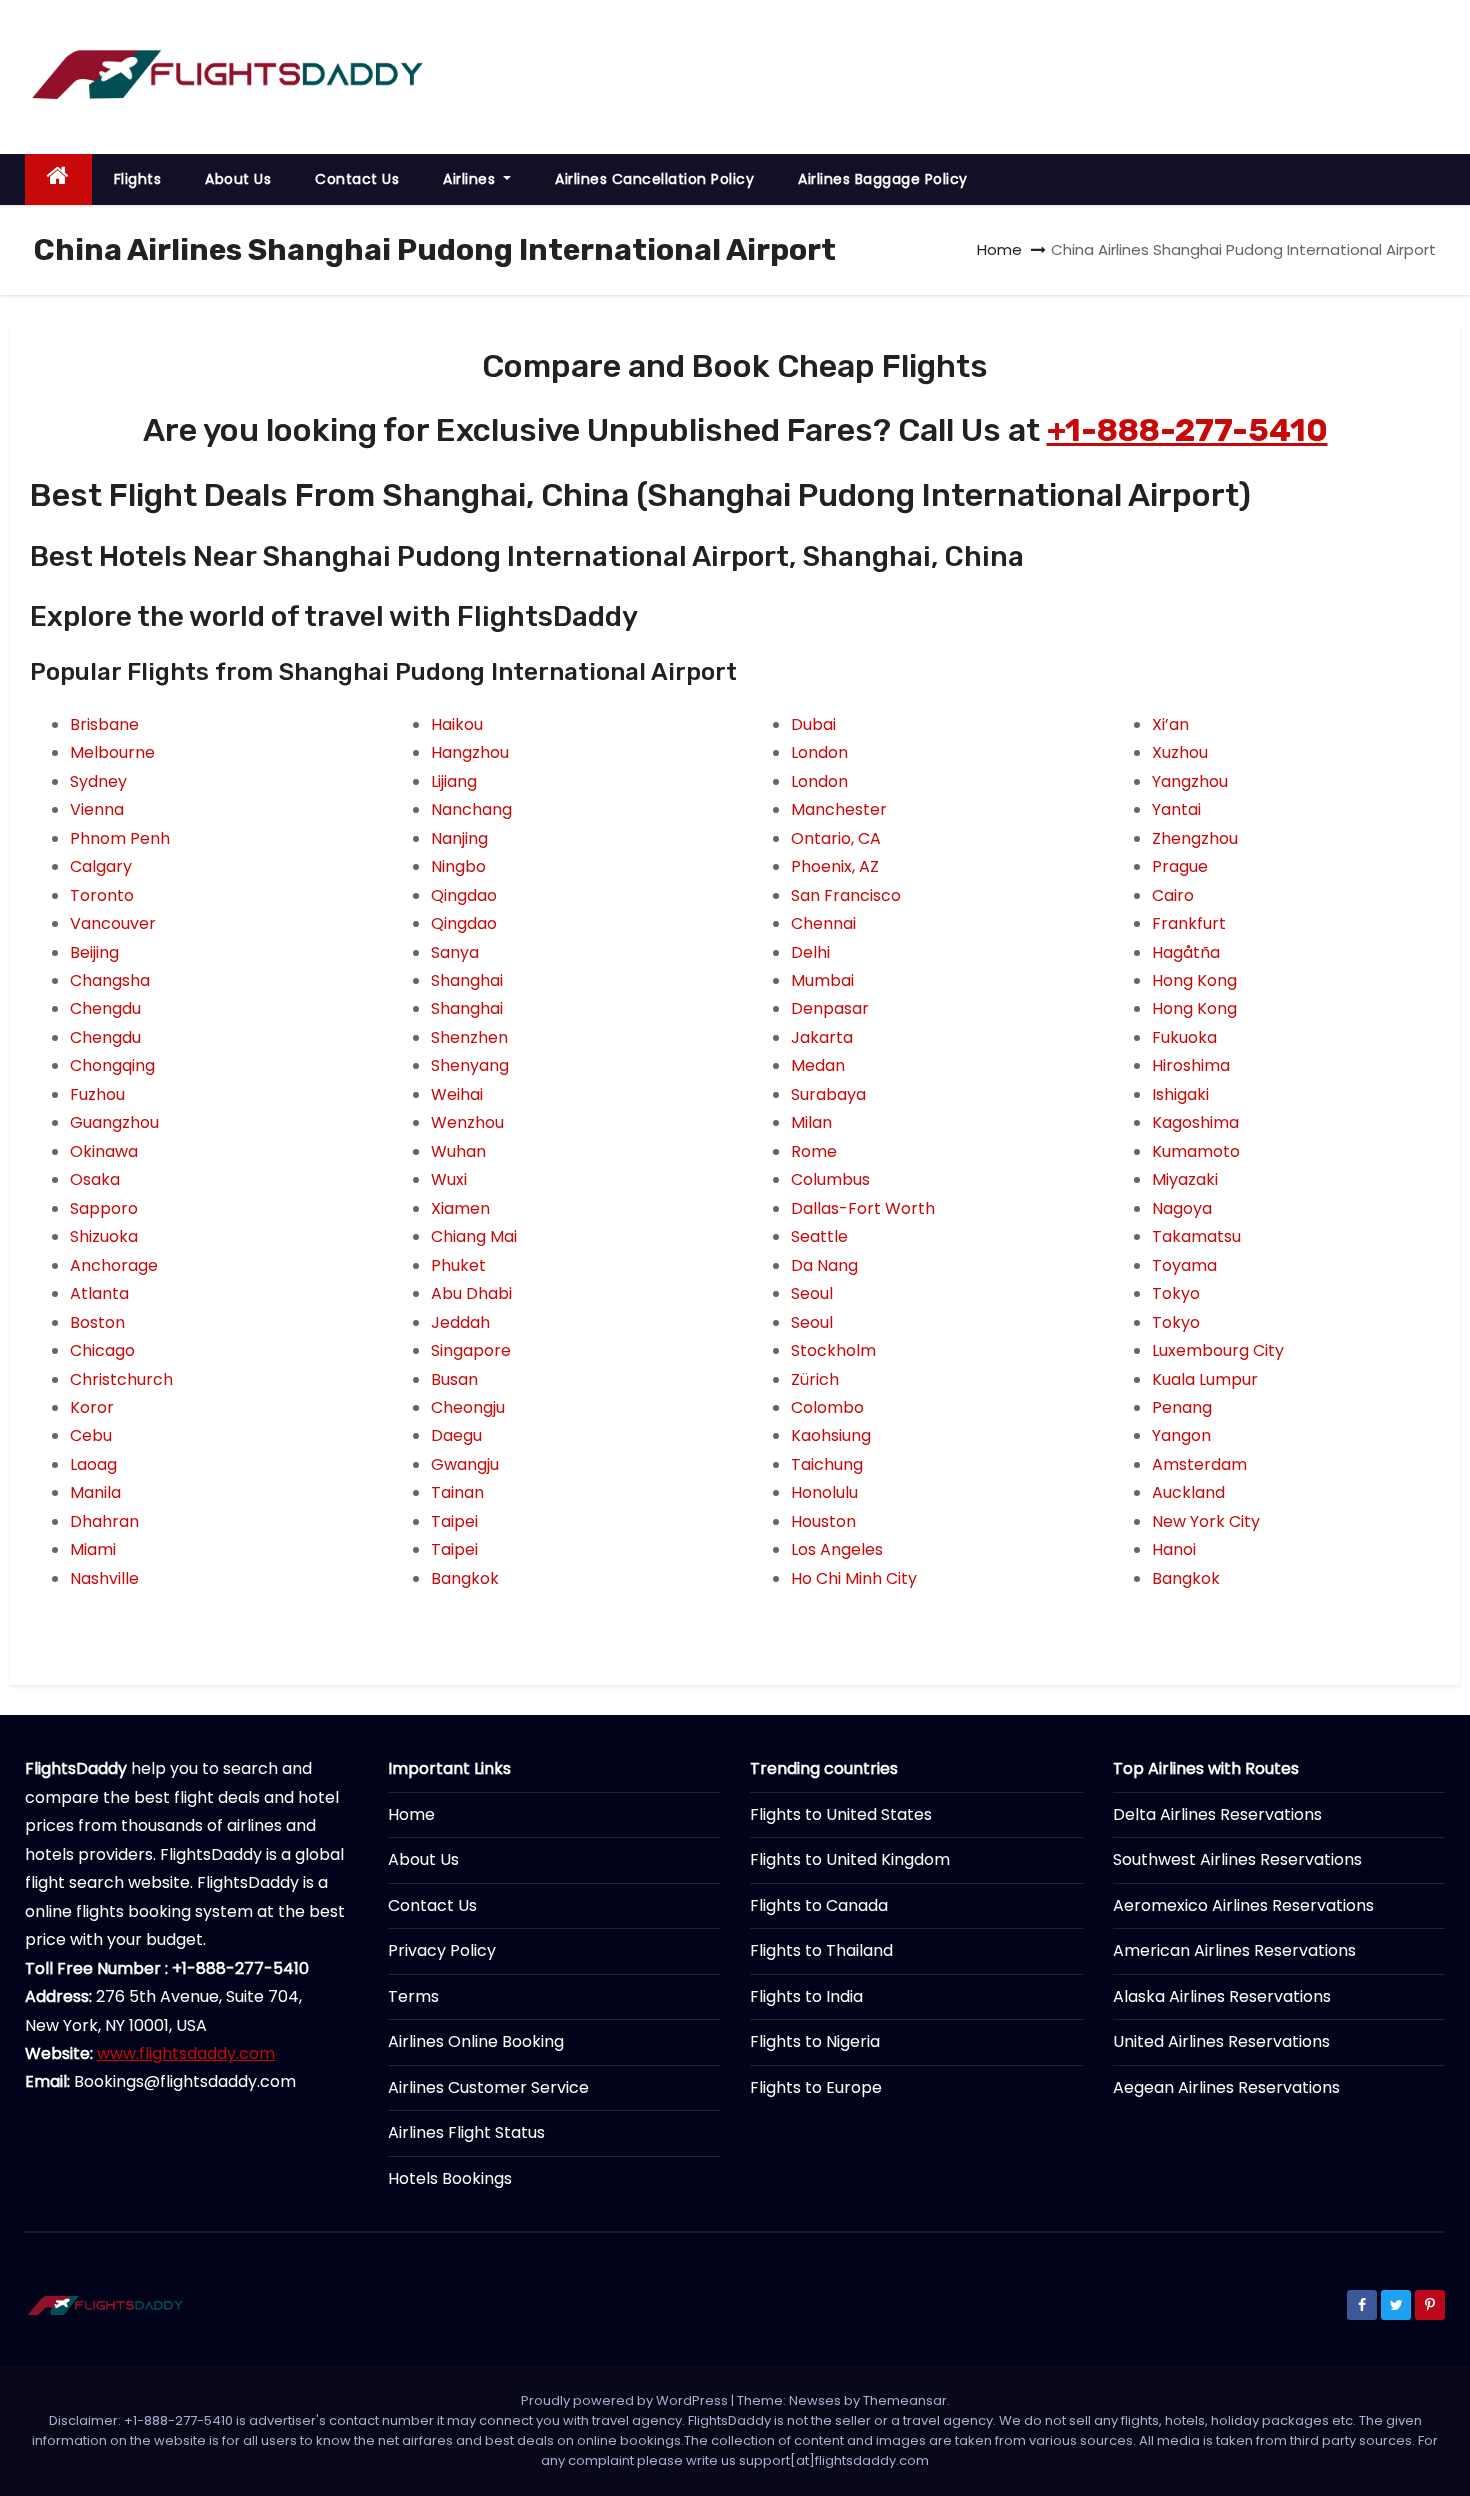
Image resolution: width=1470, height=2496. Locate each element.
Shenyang (470, 1065)
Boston (97, 1322)
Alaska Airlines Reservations (1222, 1996)
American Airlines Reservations (1234, 1950)
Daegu (456, 1435)
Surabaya (828, 1094)
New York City (1206, 1521)
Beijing (94, 952)
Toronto (102, 895)
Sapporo (104, 1208)
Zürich (815, 1379)
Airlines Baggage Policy (883, 179)
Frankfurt (1189, 923)
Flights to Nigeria (815, 2041)
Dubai (813, 724)
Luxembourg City (1218, 1350)
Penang (1182, 1407)
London (819, 752)
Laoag (93, 1464)
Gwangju (465, 1464)
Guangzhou (114, 1122)
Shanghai (467, 980)
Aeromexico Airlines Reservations (1243, 1905)
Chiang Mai (474, 1236)
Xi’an (1170, 724)
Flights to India (806, 1996)
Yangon (1181, 1435)
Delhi (810, 952)
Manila (95, 1492)
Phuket (458, 1265)
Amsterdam (1199, 1464)
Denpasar (830, 1008)
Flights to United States (841, 1814)
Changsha (110, 980)
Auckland (1188, 1492)
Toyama (1184, 1265)
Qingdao (464, 895)
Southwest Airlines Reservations (1237, 1859)
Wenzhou (467, 1122)
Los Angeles (837, 1549)
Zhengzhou (1195, 838)
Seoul (812, 1293)
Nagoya (1182, 1208)
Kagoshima (1195, 1122)
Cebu (91, 1435)
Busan (454, 1379)
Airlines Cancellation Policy (654, 179)
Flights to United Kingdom (850, 1859)
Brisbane (104, 724)
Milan (811, 1122)
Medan (818, 1065)
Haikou (457, 724)
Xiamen (460, 1208)
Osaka (95, 1179)
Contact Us (357, 179)
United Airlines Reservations (1221, 2041)
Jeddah (460, 1322)
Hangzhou (470, 752)
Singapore (471, 1350)
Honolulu (824, 1492)
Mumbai (822, 980)
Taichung (827, 1464)
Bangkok (465, 1578)
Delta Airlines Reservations (1217, 1814)
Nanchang (471, 809)
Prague (1180, 866)
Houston (823, 1521)
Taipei (454, 1521)
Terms (413, 1996)
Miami (93, 1549)
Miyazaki (1185, 1179)
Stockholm (833, 1350)
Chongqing (112, 1065)
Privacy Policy (442, 1950)
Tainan (457, 1492)
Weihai (457, 1094)
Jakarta (822, 1037)
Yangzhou (1190, 781)
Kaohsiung (831, 1435)
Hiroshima (1191, 1065)
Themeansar (905, 2400)
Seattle (819, 1236)
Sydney (98, 781)
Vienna (97, 809)
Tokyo (1176, 1293)
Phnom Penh (120, 838)
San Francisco (846, 895)
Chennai (823, 923)
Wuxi (449, 1179)
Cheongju (468, 1407)
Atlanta (99, 1293)
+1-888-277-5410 (1187, 430)
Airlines (471, 179)
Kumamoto (1196, 1151)
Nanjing (459, 838)
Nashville (104, 1578)
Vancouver (113, 923)
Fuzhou (97, 1094)
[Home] (58, 179)
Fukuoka (1184, 1037)
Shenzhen (469, 1037)
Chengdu (105, 1008)
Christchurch (121, 1379)
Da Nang (824, 1265)
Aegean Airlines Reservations (1226, 2087)
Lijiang (454, 781)
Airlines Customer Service (488, 2087)
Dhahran (104, 1521)
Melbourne (112, 752)
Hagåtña (1186, 952)
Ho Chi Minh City (854, 1578)
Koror (92, 1407)
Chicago (102, 1350)
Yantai (1176, 809)
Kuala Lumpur (1205, 1379)
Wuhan (458, 1151)
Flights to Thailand (821, 1950)
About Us (238, 179)
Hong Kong (1194, 980)
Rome (814, 1151)
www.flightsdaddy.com (186, 2053)
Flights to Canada (819, 1905)
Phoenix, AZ (835, 866)
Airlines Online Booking (476, 2041)
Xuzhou (1180, 752)
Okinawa (104, 1151)
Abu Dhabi (471, 1293)
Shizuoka (104, 1236)
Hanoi (1174, 1549)
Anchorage (114, 1265)
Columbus (830, 1179)
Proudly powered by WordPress (626, 2400)
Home (999, 249)
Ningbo (458, 866)
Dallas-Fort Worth (863, 1208)
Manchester (839, 809)
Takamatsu (1196, 1236)
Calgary (101, 866)
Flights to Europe (816, 2087)
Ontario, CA (836, 838)
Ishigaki (1180, 1094)
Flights (138, 179)
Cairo (1173, 895)
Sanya (455, 952)
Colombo (827, 1407)
